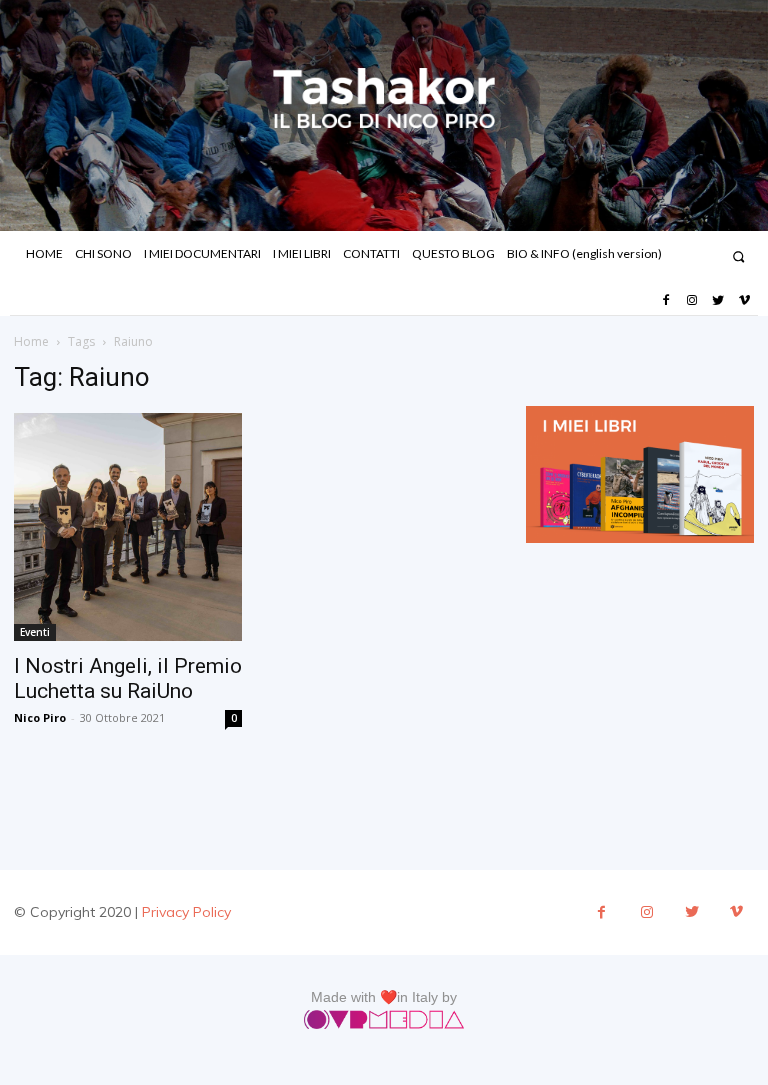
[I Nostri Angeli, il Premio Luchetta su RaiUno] (128, 527)
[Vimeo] (745, 301)
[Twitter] (718, 301)
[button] (738, 256)
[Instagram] (692, 301)
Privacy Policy (186, 912)
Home (31, 341)
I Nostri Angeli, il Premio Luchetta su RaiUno (128, 678)
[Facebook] (665, 301)
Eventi (35, 632)
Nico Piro (40, 717)
